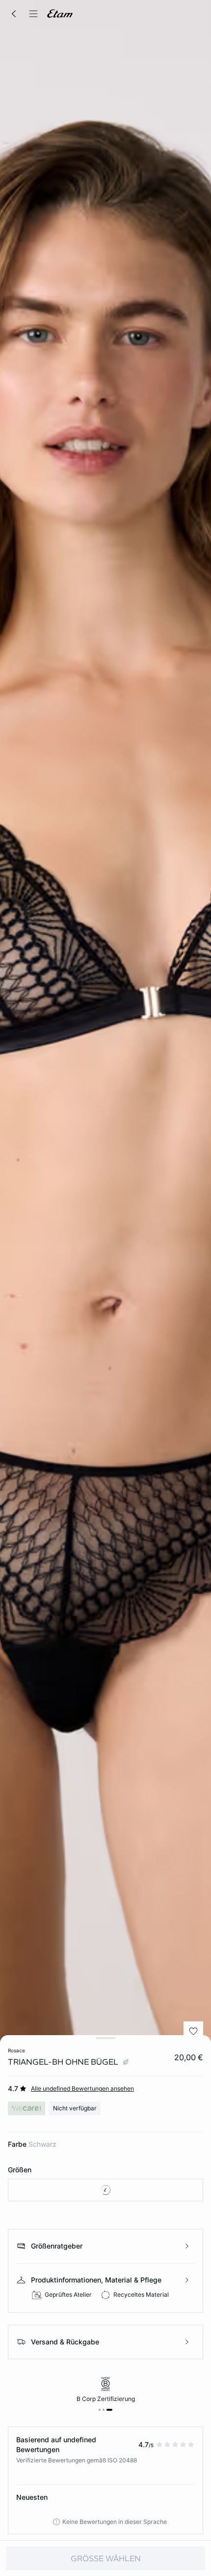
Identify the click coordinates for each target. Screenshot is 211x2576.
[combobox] (105, 2190)
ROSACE (16, 2050)
